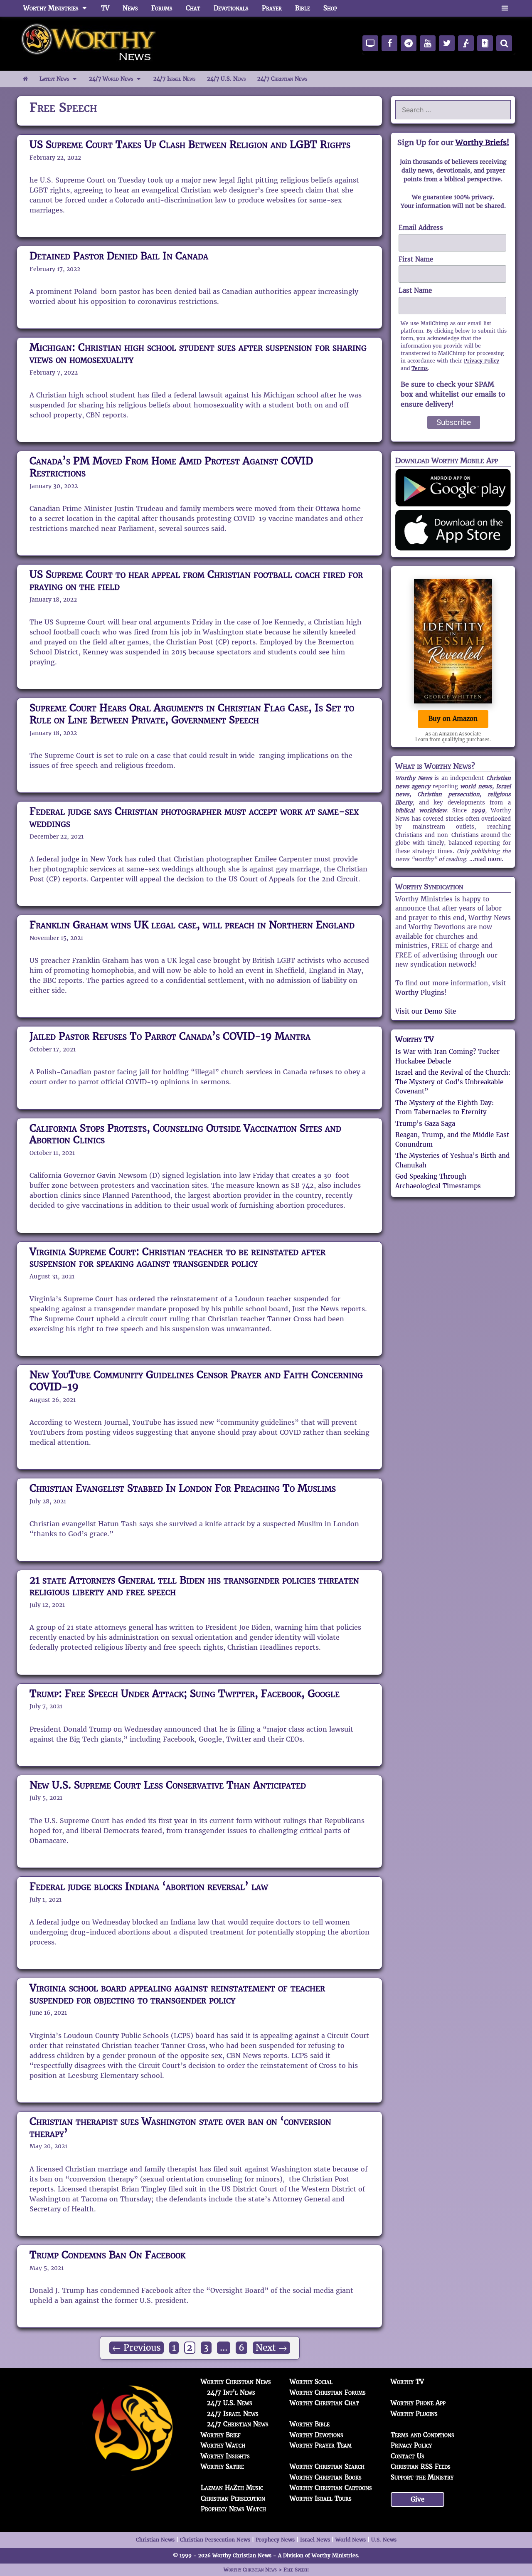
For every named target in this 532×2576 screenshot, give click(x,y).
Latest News (54, 79)
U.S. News (384, 2540)
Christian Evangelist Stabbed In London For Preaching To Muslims (183, 1488)
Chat (193, 8)
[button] (505, 8)
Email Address (421, 228)
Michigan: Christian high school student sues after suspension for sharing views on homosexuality (198, 353)
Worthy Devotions (316, 2435)
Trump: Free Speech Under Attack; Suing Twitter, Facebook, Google (185, 1694)
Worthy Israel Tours (321, 2498)
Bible (303, 8)
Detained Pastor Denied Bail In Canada (119, 256)
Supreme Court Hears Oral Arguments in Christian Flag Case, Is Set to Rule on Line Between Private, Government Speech (192, 714)
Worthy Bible (310, 2424)
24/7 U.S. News (226, 79)
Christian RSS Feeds (421, 2466)
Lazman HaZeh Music (232, 2488)
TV (105, 8)
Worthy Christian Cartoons (331, 2488)
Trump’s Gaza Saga (425, 1124)
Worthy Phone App (418, 2403)
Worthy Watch (223, 2445)
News (130, 8)
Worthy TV (415, 1039)
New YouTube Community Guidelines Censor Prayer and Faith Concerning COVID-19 (196, 1381)
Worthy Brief (221, 2435)
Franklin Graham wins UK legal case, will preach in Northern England (192, 925)
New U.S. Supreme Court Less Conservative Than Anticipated (168, 1785)
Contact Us (408, 2456)
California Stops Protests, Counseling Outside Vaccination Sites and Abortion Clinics (185, 1134)
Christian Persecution (233, 2498)
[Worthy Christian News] (89, 43)
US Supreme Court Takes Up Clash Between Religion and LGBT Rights (190, 144)
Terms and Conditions (422, 2435)
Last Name (415, 290)
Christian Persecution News (215, 2540)
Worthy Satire (222, 2466)
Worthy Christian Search (327, 2466)
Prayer (272, 8)
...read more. (486, 859)
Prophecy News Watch (233, 2509)
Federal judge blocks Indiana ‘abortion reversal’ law (149, 1886)
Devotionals (231, 8)
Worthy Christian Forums (328, 2392)
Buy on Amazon (453, 719)
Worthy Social (311, 2382)
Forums (162, 8)
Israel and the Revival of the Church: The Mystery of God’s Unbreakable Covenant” (453, 1082)
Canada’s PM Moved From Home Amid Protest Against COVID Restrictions (171, 467)
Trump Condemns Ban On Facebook (107, 2255)
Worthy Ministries (51, 8)
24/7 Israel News (174, 79)
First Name (416, 259)
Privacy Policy (482, 361)
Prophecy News (275, 2540)
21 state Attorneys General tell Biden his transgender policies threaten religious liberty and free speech (194, 1586)
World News (351, 2540)
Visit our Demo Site (426, 1011)
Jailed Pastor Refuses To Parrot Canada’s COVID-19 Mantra (170, 1036)
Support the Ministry (422, 2477)
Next (271, 2348)
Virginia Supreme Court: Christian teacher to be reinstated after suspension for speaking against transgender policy (177, 1258)
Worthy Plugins (420, 993)
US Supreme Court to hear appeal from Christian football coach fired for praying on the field (196, 580)
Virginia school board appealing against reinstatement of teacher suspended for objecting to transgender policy (177, 1994)
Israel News (315, 2540)
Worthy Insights (225, 2456)
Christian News (155, 2540)
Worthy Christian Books (326, 2477)
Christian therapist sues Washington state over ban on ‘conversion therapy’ (180, 2127)
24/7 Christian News (282, 79)
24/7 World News (111, 79)
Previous (137, 2348)
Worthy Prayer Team (321, 2445)
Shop (330, 8)
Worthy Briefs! (482, 142)
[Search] (504, 43)
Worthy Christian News (236, 2382)
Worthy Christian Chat (324, 2403)
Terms (420, 368)
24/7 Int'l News (231, 2392)
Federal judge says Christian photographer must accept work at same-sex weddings (194, 817)
